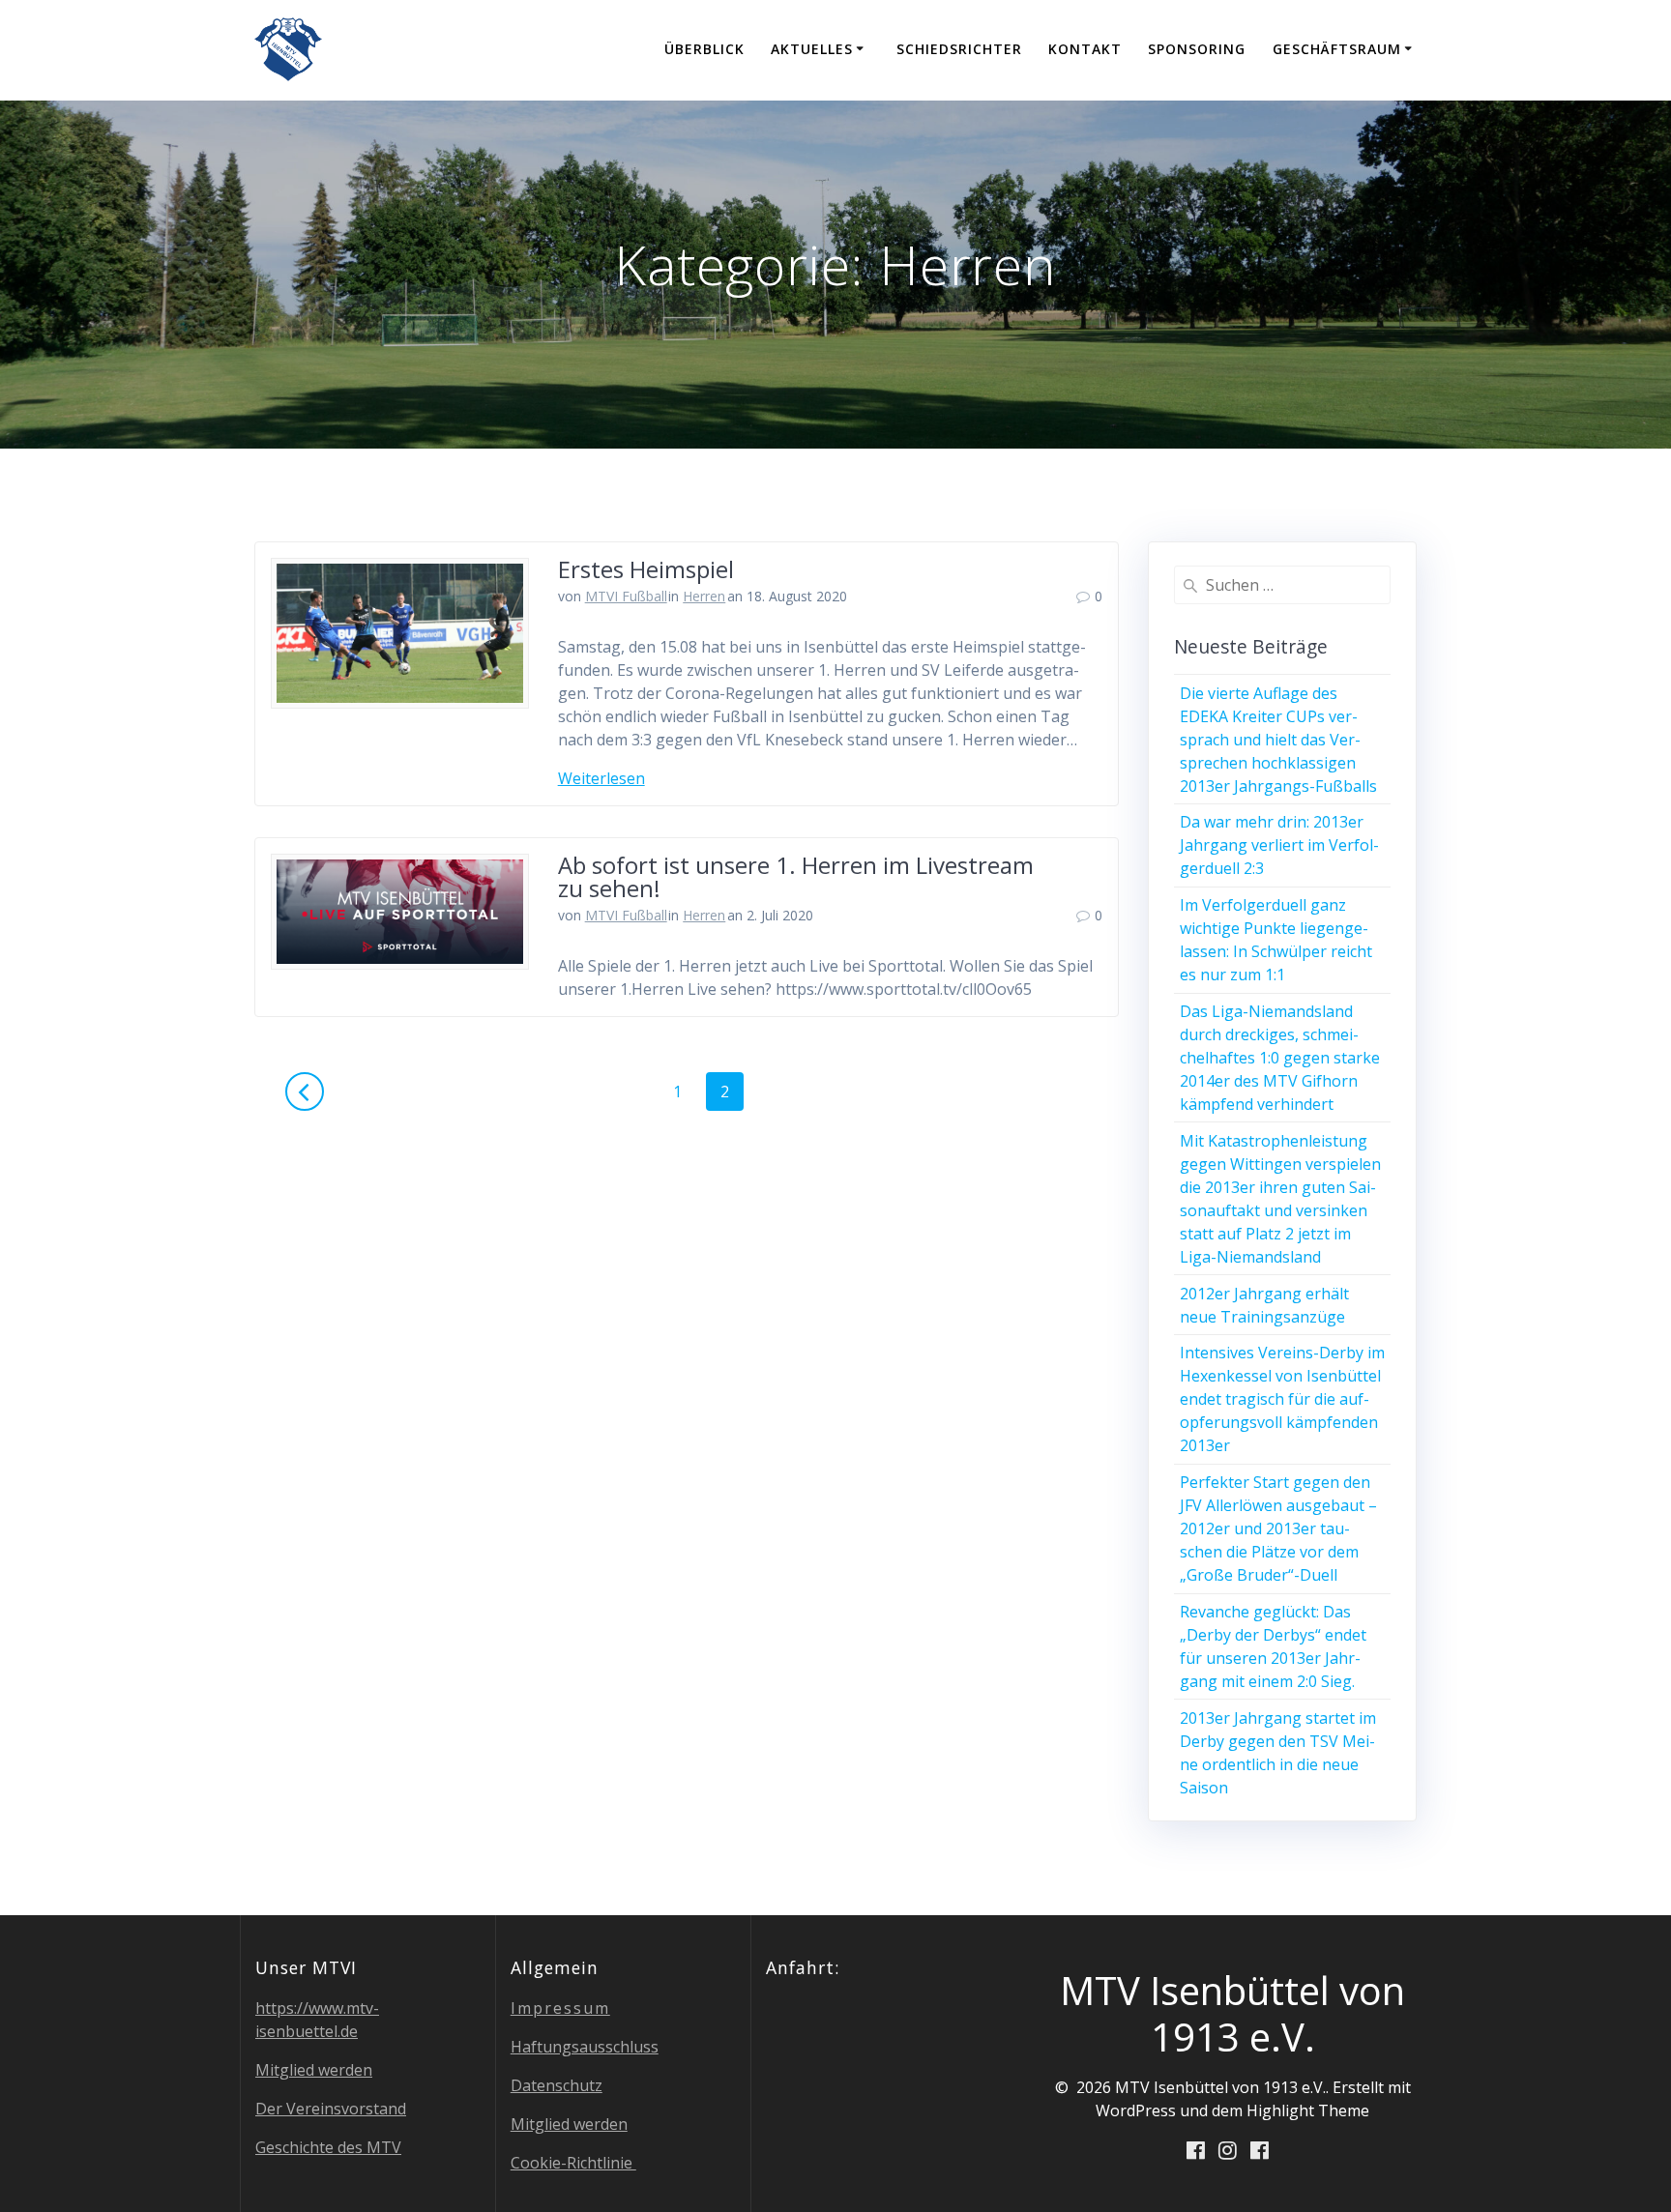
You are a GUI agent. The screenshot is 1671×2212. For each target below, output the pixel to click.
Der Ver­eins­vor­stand (331, 2109)
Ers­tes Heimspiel (646, 569)
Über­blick (704, 49)
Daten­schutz (557, 2085)
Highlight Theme (1308, 2110)
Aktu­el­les (812, 49)
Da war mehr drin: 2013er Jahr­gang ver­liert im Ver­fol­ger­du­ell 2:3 (1279, 845)
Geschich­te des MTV (328, 2147)
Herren (704, 596)
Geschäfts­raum (1337, 49)
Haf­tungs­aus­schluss (585, 2047)
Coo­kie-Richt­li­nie (573, 2163)
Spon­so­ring (1197, 49)
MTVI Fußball (626, 596)
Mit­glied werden (314, 2070)
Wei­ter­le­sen (601, 778)
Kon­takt (1085, 49)
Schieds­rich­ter (959, 49)
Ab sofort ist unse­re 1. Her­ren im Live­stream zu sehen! (796, 876)
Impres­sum (560, 2008)
